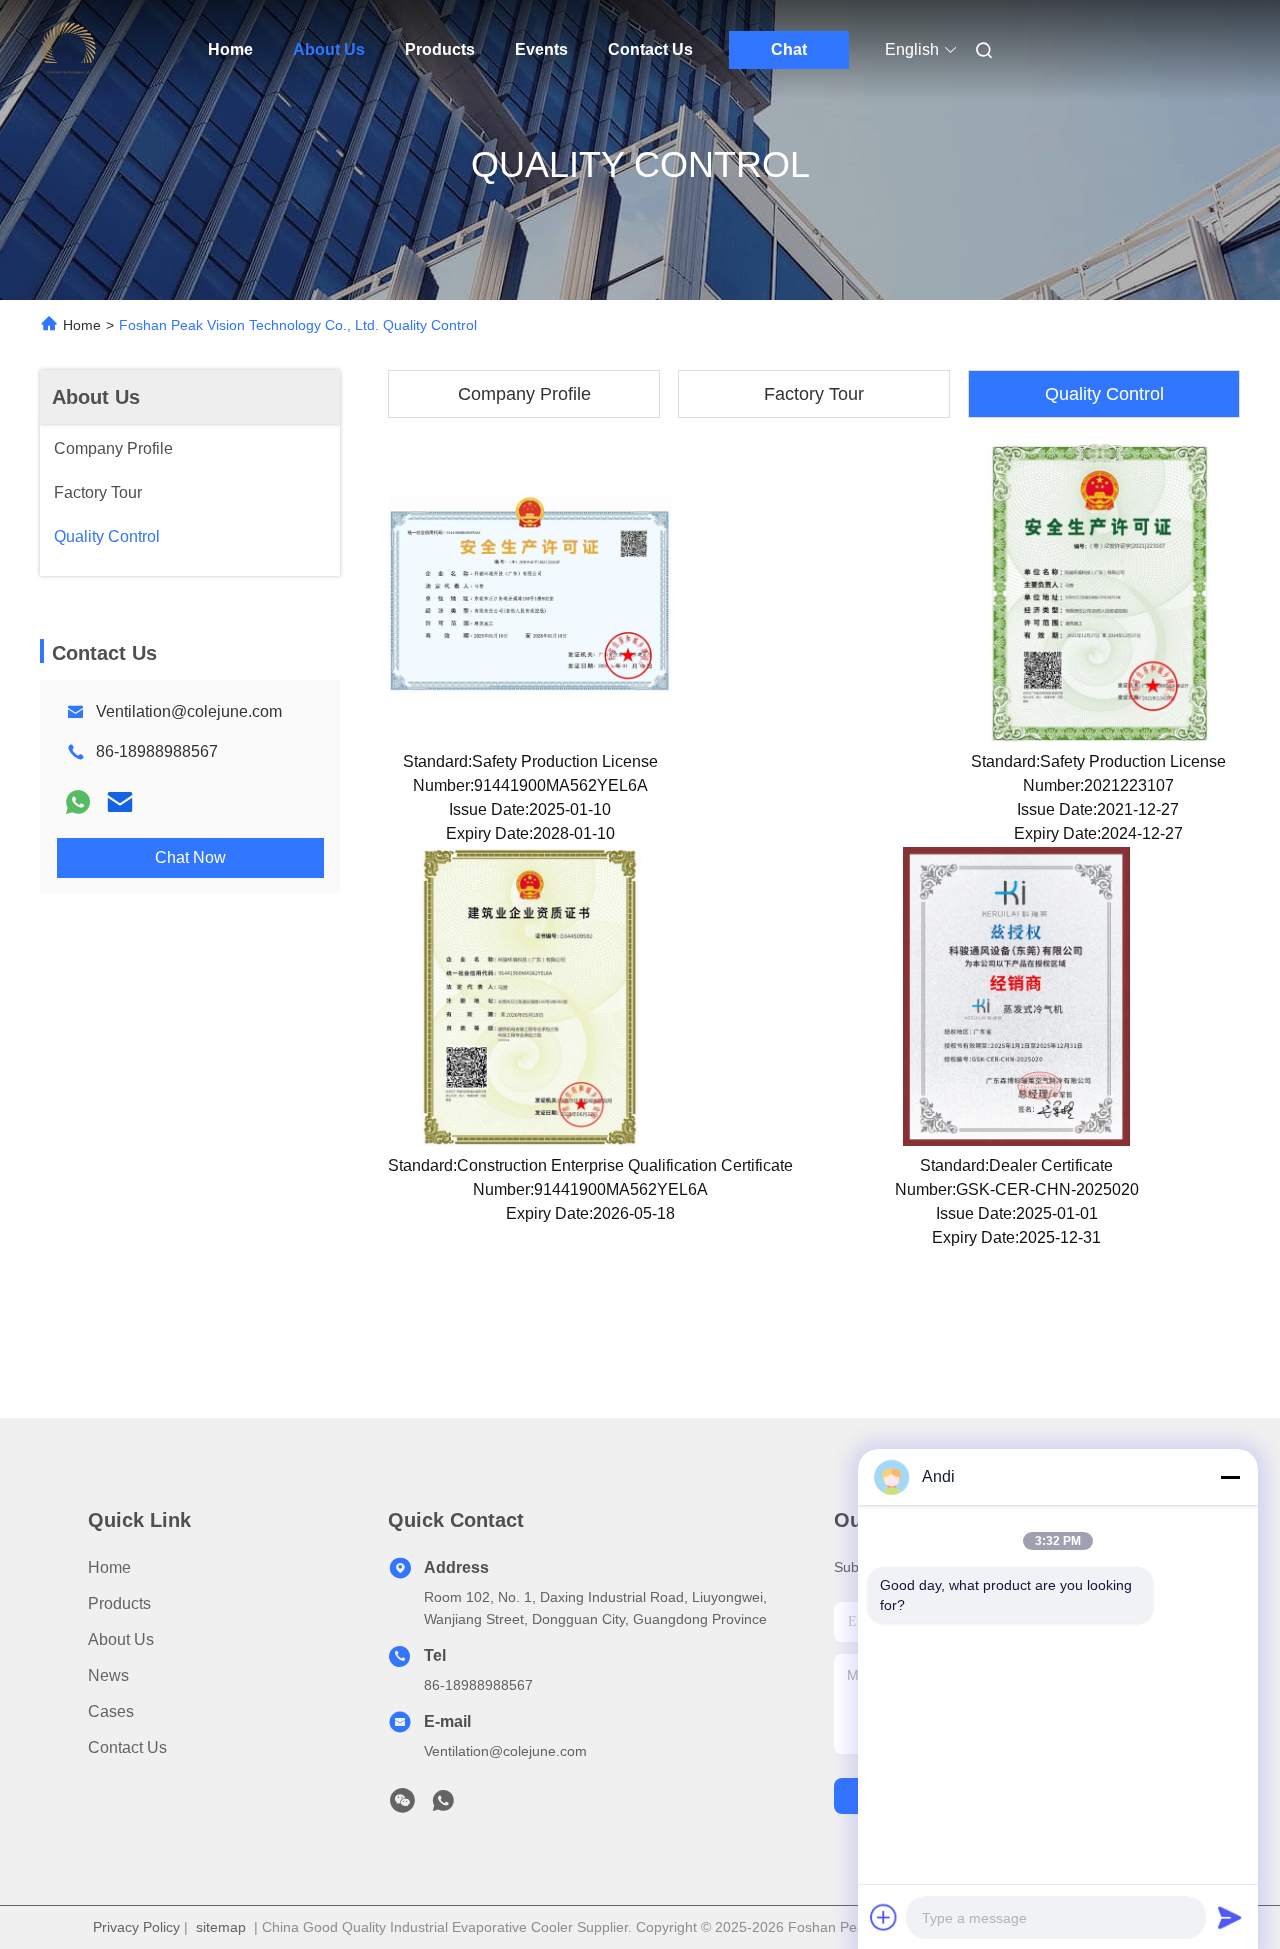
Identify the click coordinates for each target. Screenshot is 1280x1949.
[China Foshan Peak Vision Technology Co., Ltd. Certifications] (530, 592)
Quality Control (1104, 394)
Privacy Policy (136, 1927)
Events (541, 49)
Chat (789, 49)
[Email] (120, 802)
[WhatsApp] (78, 802)
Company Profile (524, 394)
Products (440, 49)
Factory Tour (814, 394)
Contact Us (650, 49)
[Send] (1230, 1917)
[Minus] (1230, 1477)
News (108, 1675)
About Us (329, 49)
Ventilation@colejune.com (189, 711)
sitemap (221, 1927)
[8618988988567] (443, 1806)
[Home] (68, 50)
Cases (111, 1711)
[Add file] (884, 1917)
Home (230, 49)
